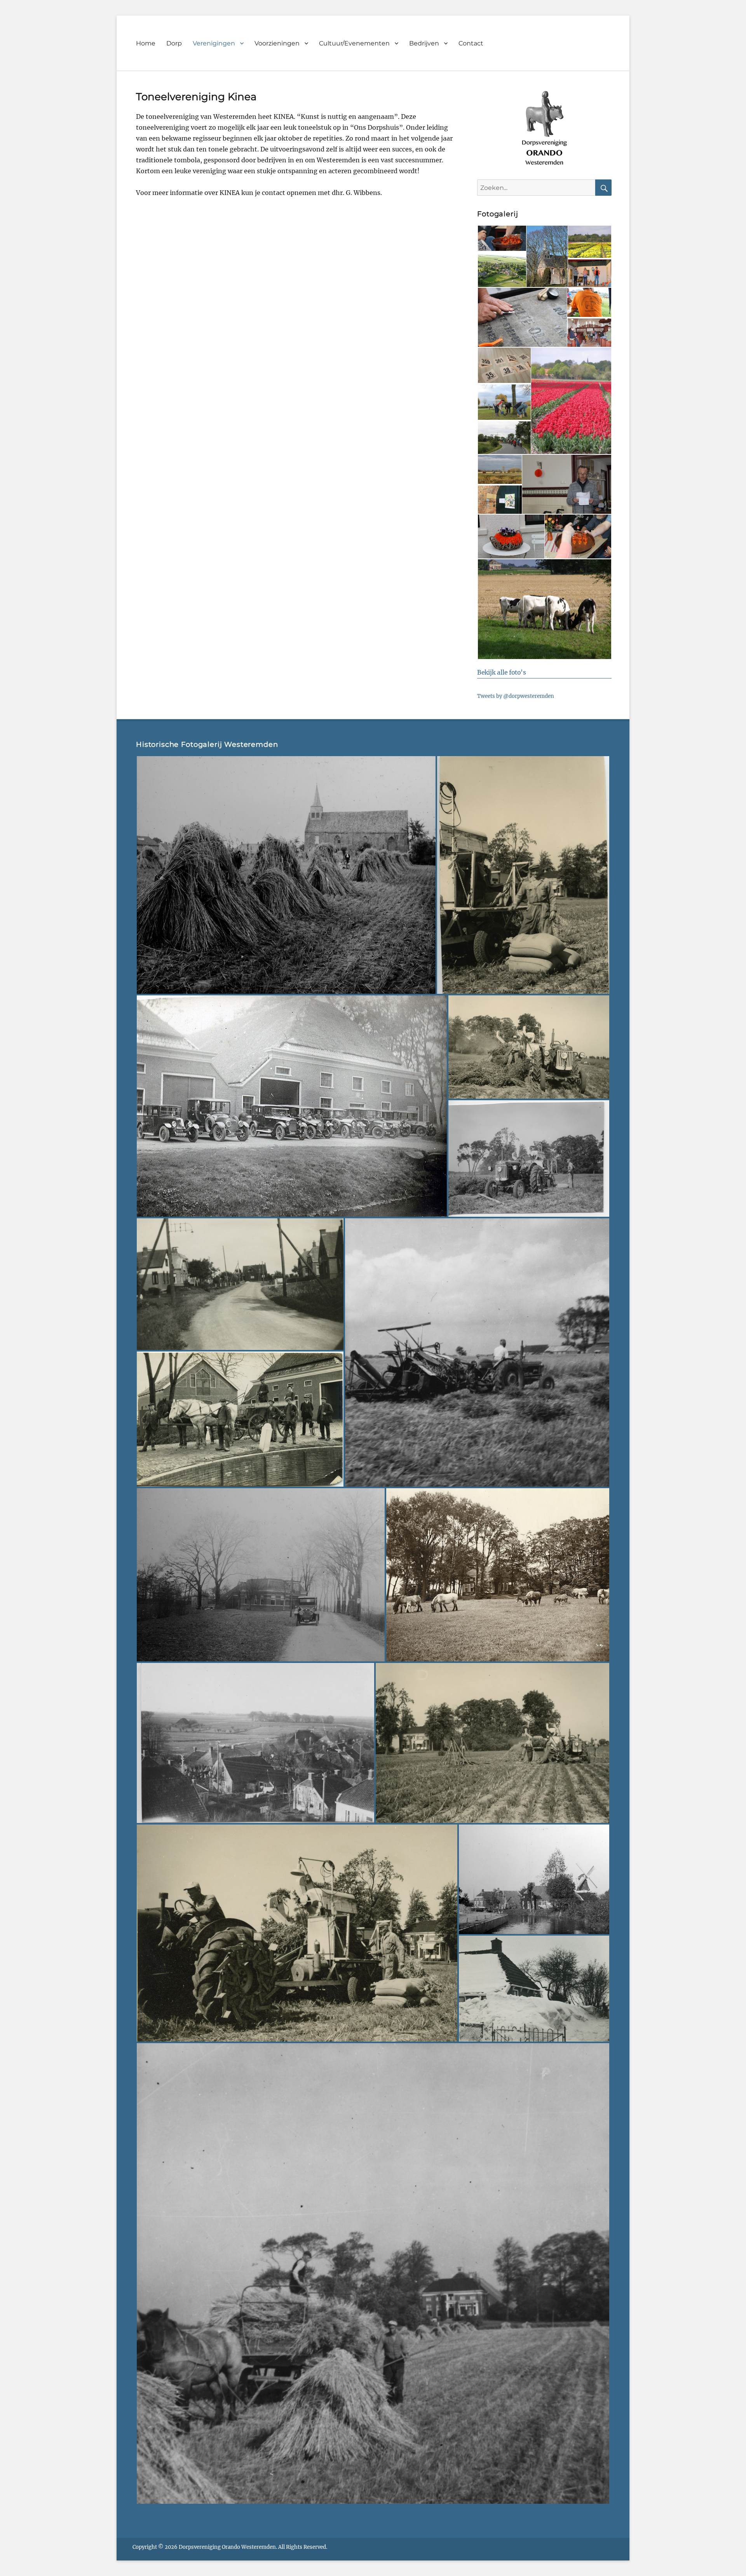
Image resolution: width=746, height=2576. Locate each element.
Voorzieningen (277, 43)
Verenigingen (214, 43)
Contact (471, 43)
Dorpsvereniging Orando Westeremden (227, 2547)
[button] (501, 238)
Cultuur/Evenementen (354, 43)
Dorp (174, 43)
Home (146, 43)
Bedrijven (424, 43)
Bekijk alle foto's (502, 672)
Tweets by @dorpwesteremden (516, 696)
